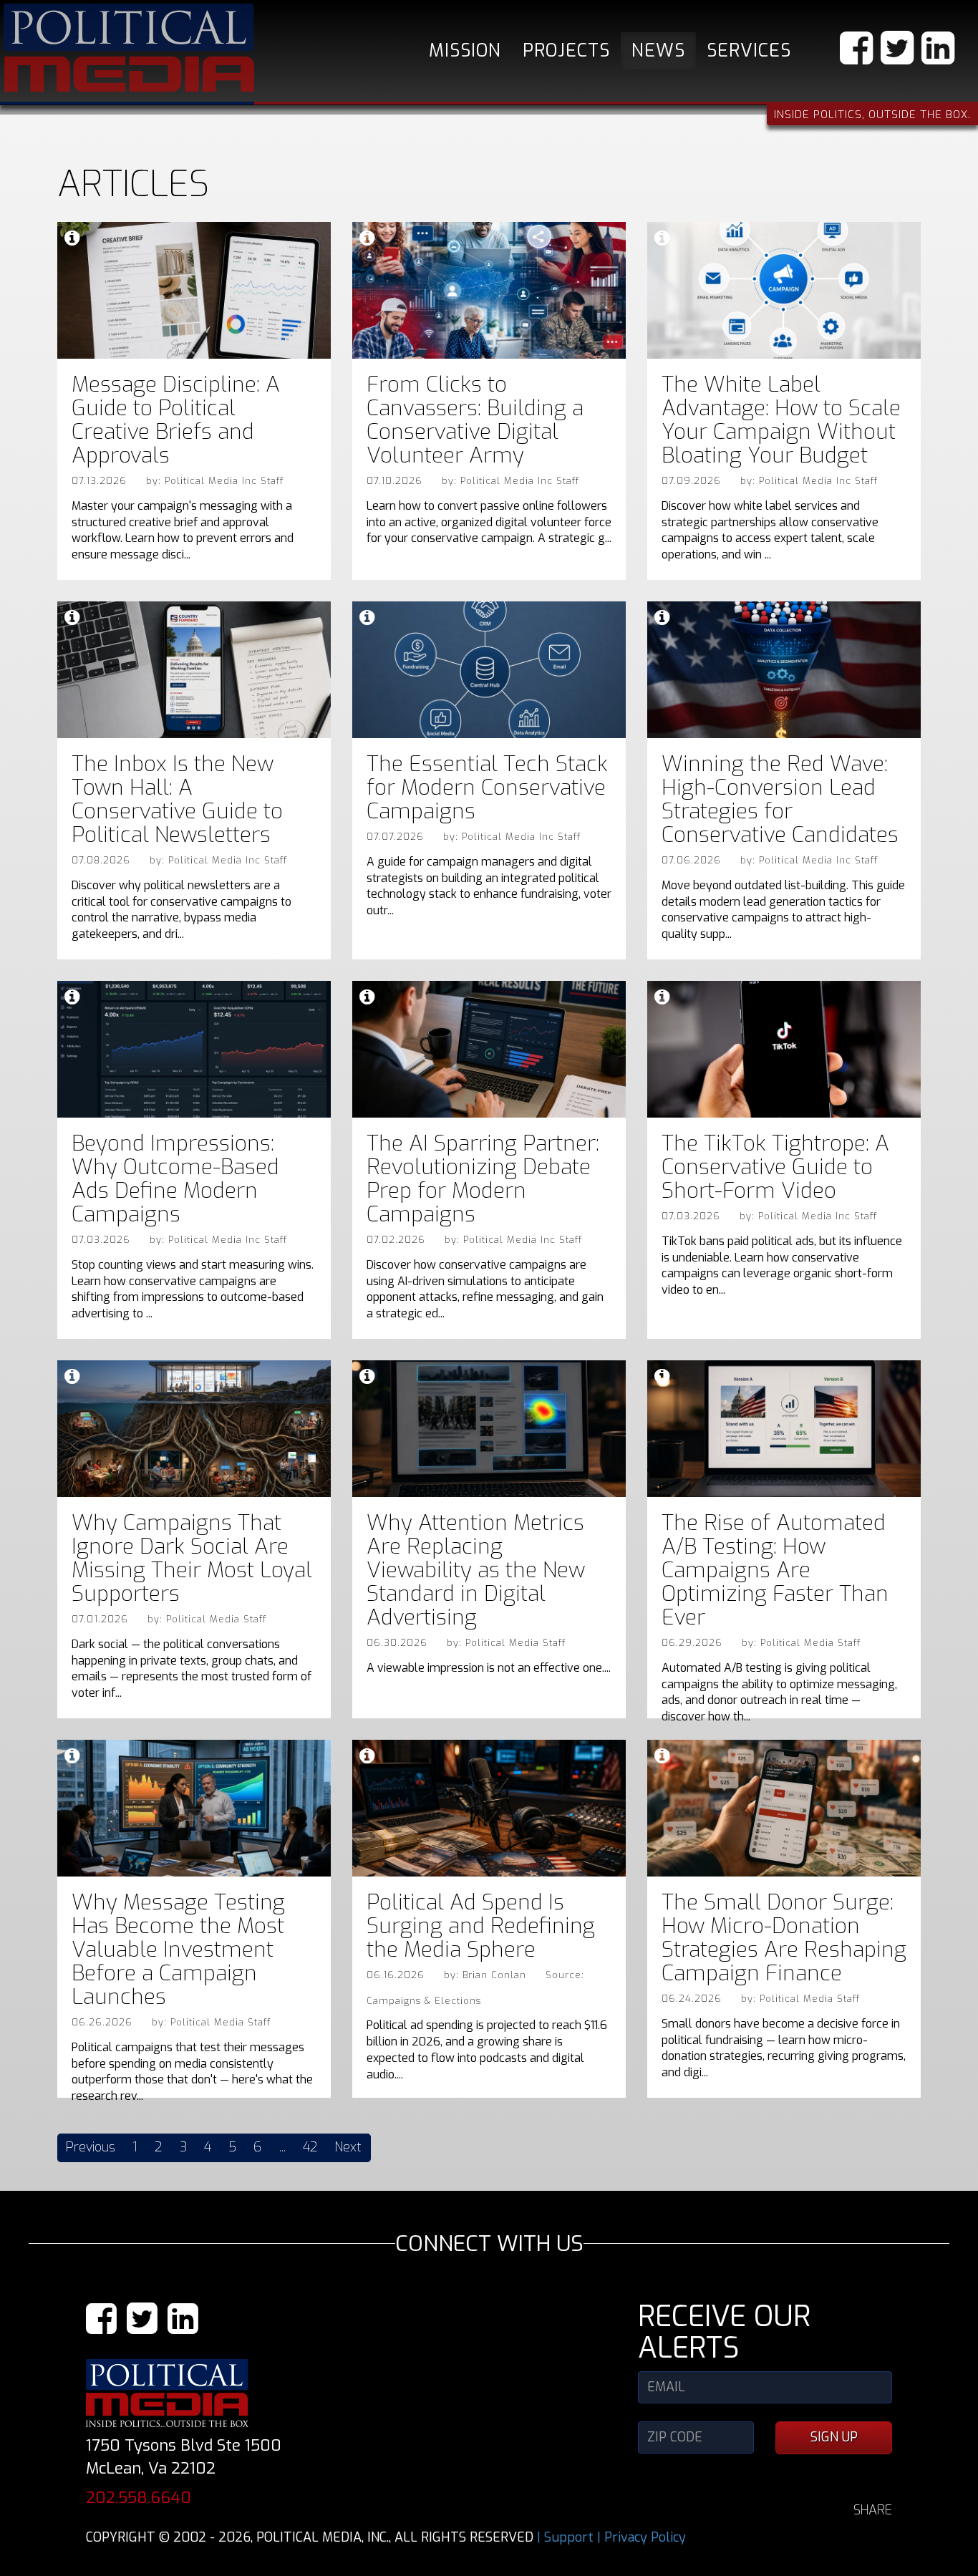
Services (749, 50)
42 (310, 2147)
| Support (565, 2537)
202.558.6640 (139, 2498)
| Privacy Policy (641, 2537)
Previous (91, 2147)
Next (348, 2147)
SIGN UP (834, 2437)
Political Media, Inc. (129, 48)
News (658, 50)
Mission (465, 50)
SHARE (873, 2510)
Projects (566, 50)
